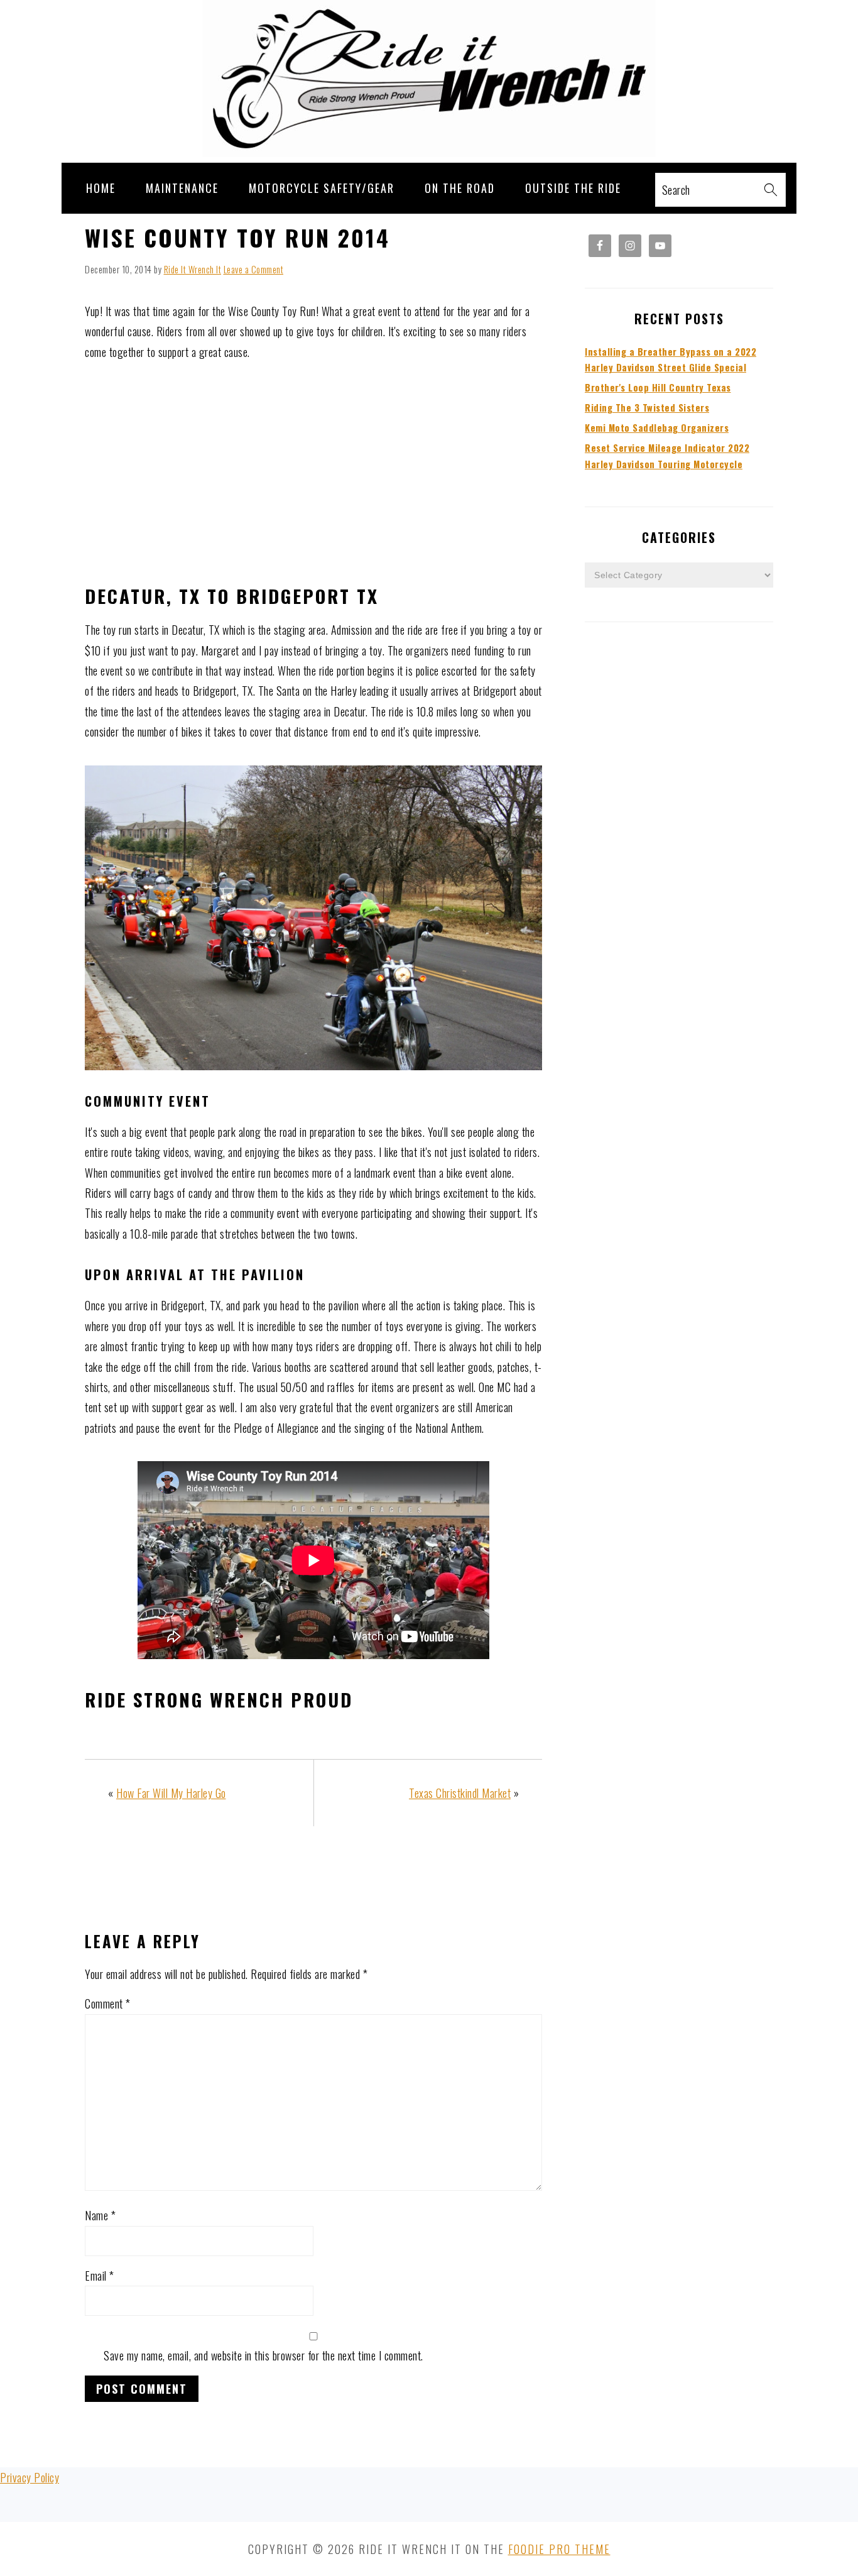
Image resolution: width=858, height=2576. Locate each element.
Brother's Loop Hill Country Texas (658, 387)
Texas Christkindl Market (460, 1793)
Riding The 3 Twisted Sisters (647, 408)
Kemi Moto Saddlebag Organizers (657, 428)
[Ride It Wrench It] (429, 152)
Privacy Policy (30, 2477)
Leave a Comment (254, 269)
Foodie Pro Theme (559, 2549)
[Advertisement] (313, 473)
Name (100, 2215)
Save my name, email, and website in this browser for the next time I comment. (263, 2355)
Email (100, 2276)
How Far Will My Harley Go (171, 1793)
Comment (108, 2003)
